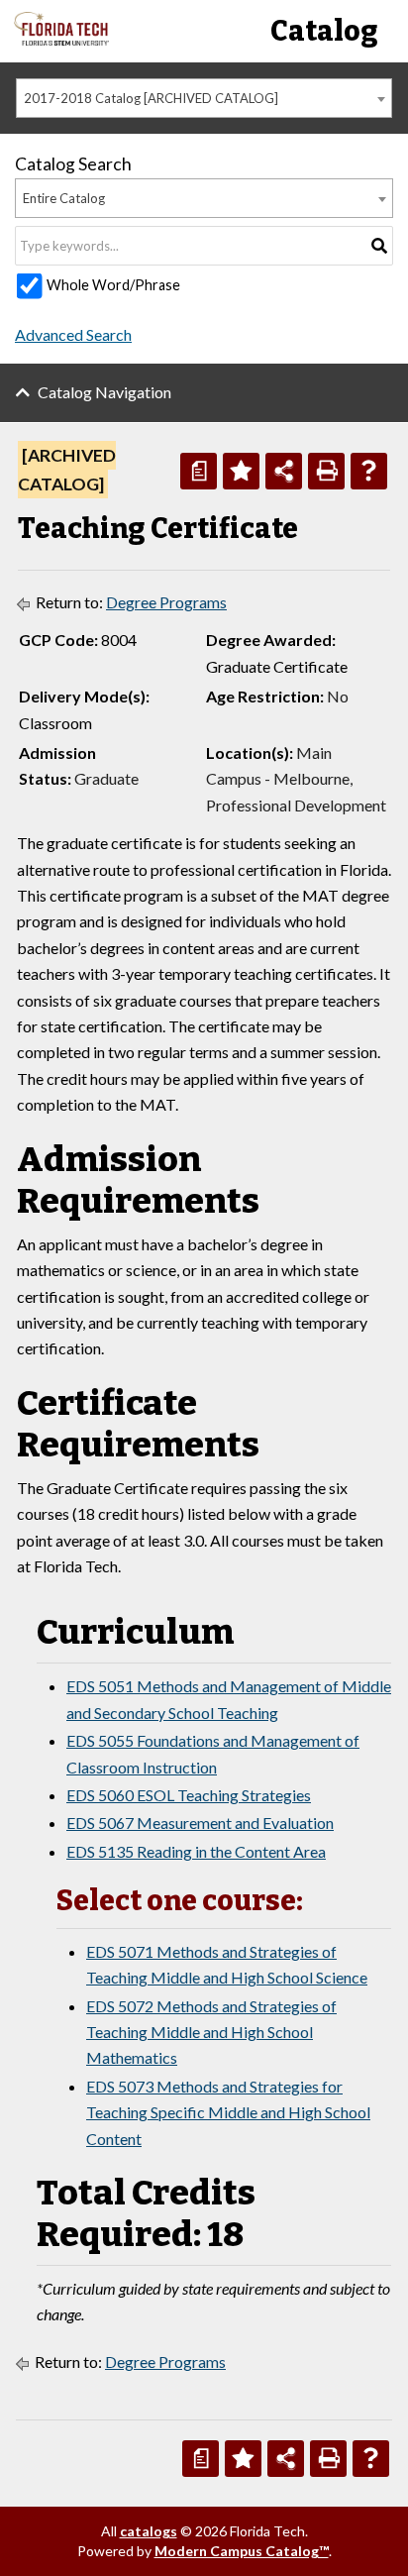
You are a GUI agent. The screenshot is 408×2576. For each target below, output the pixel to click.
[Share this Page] (284, 471)
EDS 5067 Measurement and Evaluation (200, 1823)
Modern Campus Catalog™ (242, 2551)
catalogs (149, 2531)
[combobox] (204, 98)
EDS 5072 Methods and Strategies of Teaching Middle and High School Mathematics (211, 2032)
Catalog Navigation (104, 392)
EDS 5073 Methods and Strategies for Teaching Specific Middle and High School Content (228, 2112)
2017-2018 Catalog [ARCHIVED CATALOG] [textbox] (151, 98)
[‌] (61, 40)
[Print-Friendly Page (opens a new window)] (326, 471)
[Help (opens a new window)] (369, 471)
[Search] (379, 246)
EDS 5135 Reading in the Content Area (196, 1851)
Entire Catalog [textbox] (64, 198)
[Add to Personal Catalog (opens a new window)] (241, 471)
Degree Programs (166, 602)
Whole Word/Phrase (113, 285)
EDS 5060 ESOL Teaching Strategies (189, 1795)
